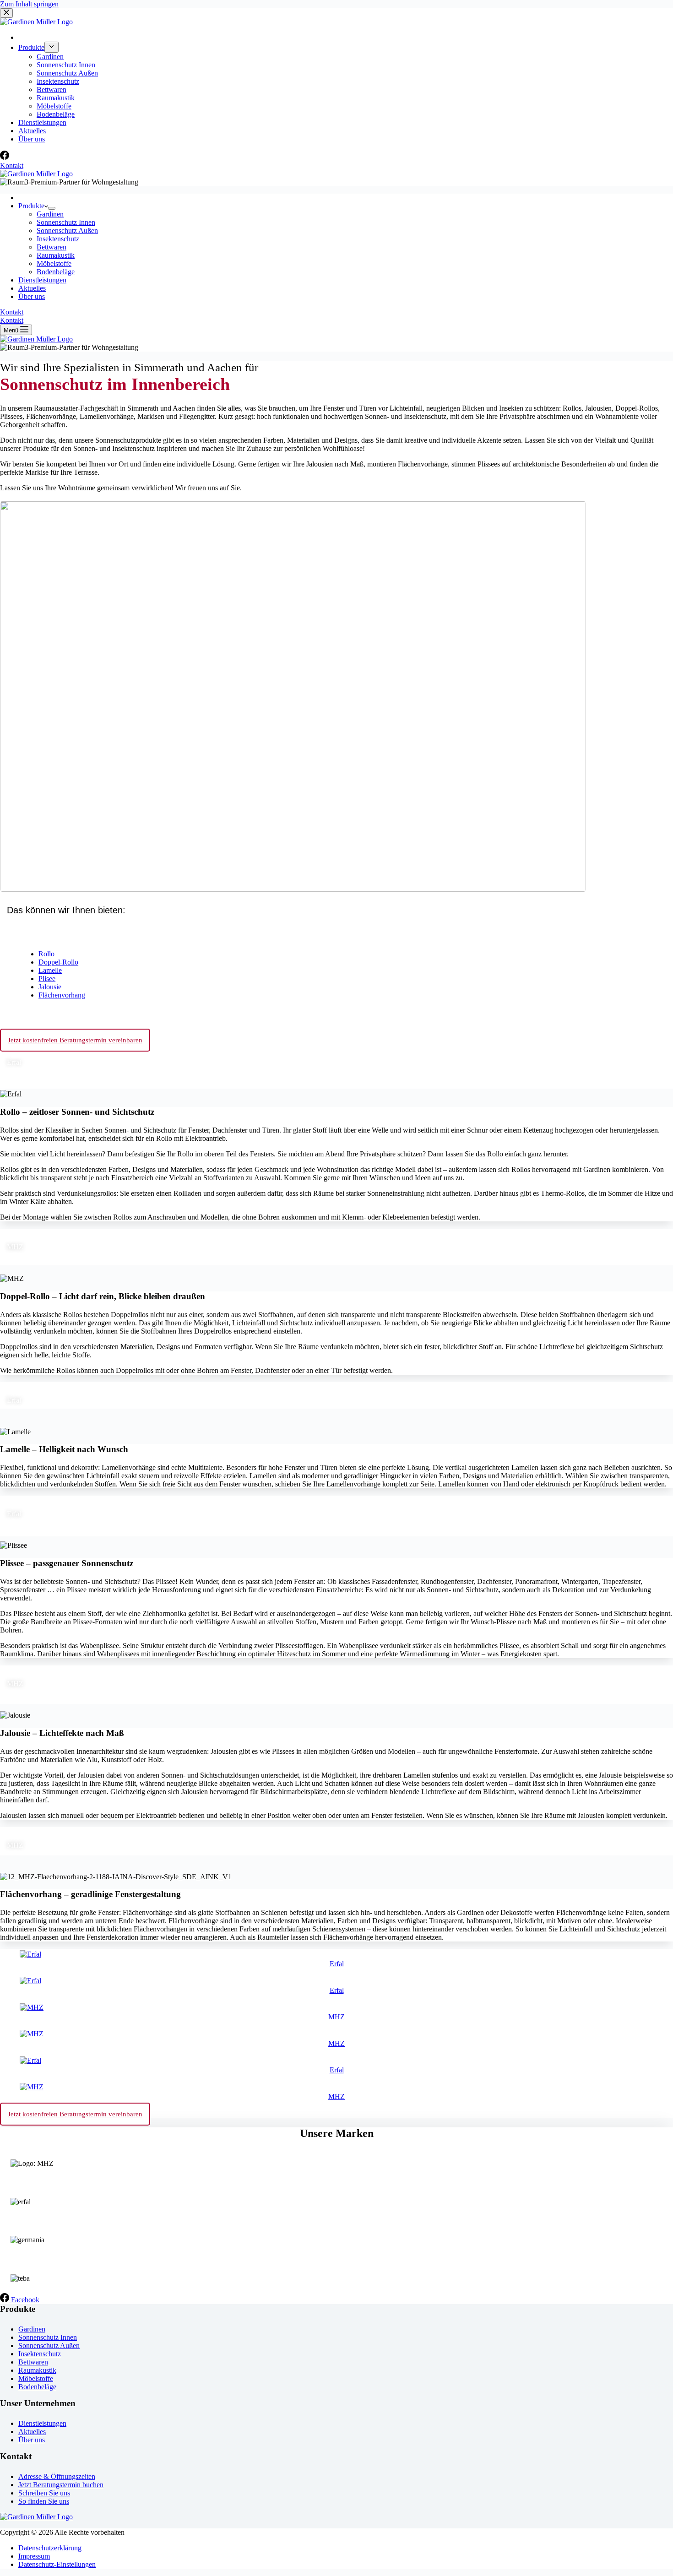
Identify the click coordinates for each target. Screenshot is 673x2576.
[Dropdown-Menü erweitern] (52, 208)
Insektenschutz (58, 239)
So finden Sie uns (44, 2501)
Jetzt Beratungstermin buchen (61, 2485)
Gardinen (50, 214)
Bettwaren (52, 247)
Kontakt (12, 312)
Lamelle (50, 970)
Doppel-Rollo (58, 962)
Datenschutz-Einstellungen (57, 2564)
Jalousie (50, 987)
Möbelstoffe (54, 263)
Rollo (46, 954)
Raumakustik (56, 255)
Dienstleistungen (42, 280)
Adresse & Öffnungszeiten (57, 2476)
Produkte (31, 206)
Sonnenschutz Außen (67, 230)
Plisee (47, 979)
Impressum (34, 2556)
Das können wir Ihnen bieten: (66, 910)
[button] (336, 908)
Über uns (32, 296)
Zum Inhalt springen (29, 4)
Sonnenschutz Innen (66, 222)
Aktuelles (32, 288)
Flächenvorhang (62, 995)
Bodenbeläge (56, 272)
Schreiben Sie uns (44, 2493)
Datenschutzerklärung (50, 2548)
